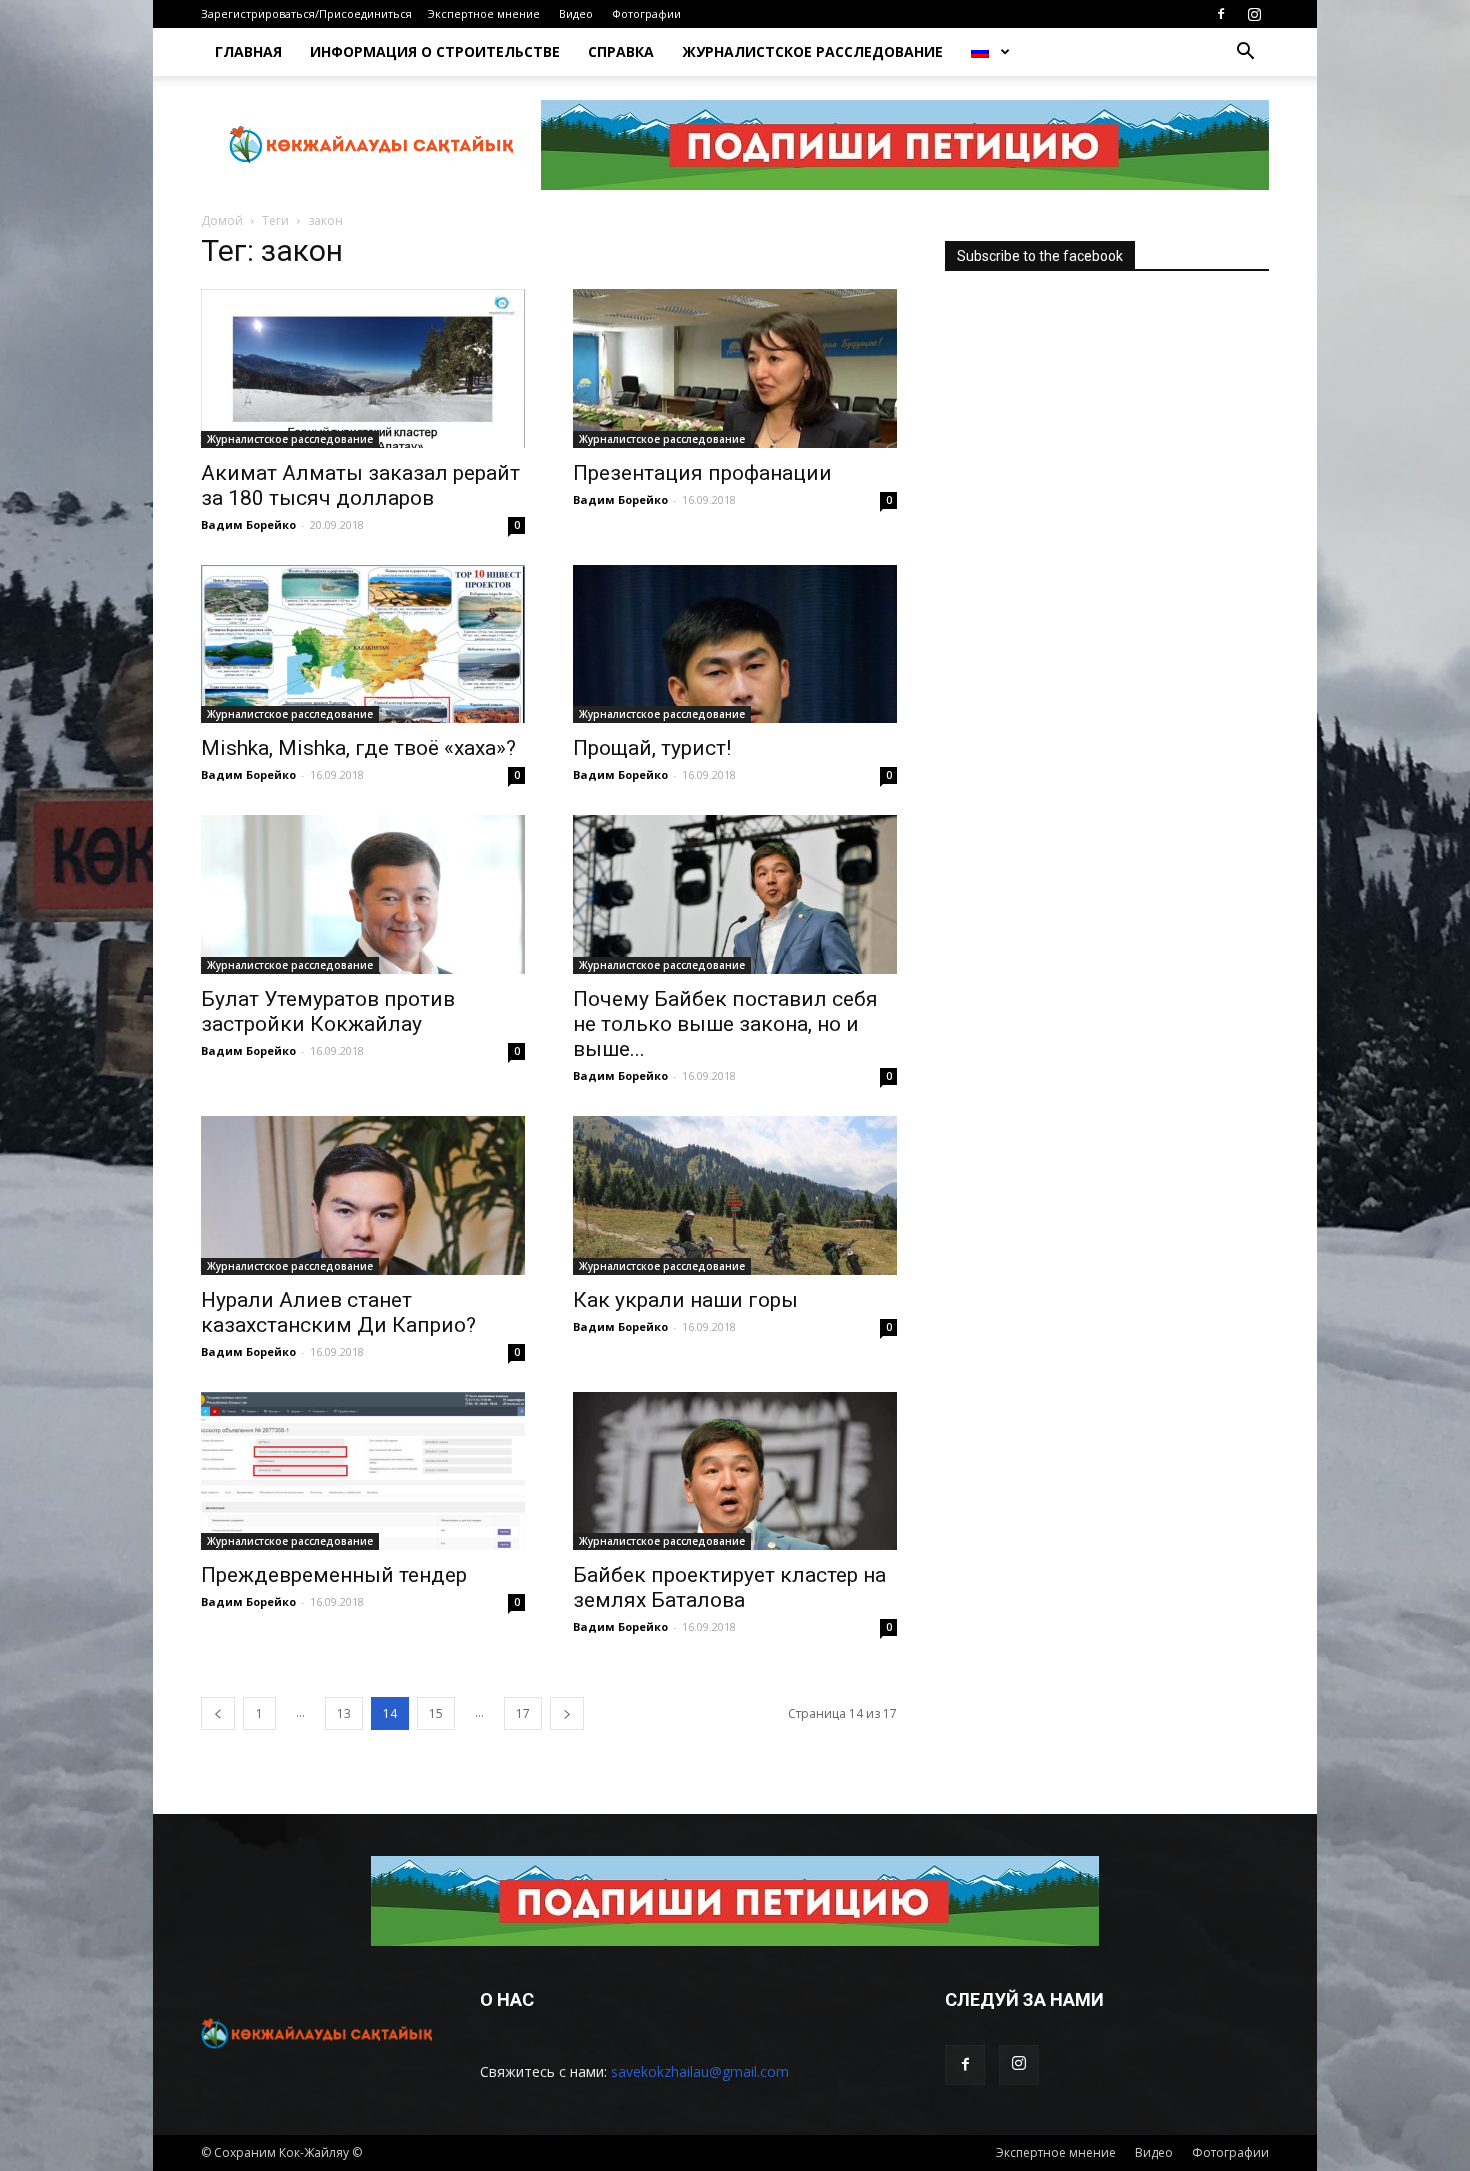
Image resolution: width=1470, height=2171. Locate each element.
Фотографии (646, 13)
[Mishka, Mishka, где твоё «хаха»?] (363, 644)
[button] (1245, 53)
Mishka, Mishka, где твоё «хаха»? (358, 748)
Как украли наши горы (685, 1300)
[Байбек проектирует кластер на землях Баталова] (735, 1471)
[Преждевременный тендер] (363, 1471)
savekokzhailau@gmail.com (700, 2071)
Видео (576, 13)
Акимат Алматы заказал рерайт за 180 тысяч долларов (360, 485)
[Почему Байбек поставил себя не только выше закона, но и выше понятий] (735, 894)
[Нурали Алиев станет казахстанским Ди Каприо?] (363, 1195)
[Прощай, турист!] (735, 644)
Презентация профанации (702, 473)
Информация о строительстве (435, 51)
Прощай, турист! (652, 748)
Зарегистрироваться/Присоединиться (306, 13)
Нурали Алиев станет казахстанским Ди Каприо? (338, 1312)
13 (344, 1713)
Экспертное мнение (484, 13)
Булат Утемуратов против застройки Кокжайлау (328, 1011)
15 (436, 1713)
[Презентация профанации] (735, 368)
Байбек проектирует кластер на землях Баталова (729, 1587)
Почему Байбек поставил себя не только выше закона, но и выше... (725, 1024)
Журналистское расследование (812, 51)
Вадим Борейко (248, 524)
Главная (248, 51)
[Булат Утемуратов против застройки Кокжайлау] (363, 894)
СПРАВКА (621, 51)
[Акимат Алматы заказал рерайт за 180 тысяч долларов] (363, 368)
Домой (222, 220)
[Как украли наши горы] (735, 1195)
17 (523, 1713)
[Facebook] (1221, 14)
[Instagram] (1254, 14)
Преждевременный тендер (334, 1575)
